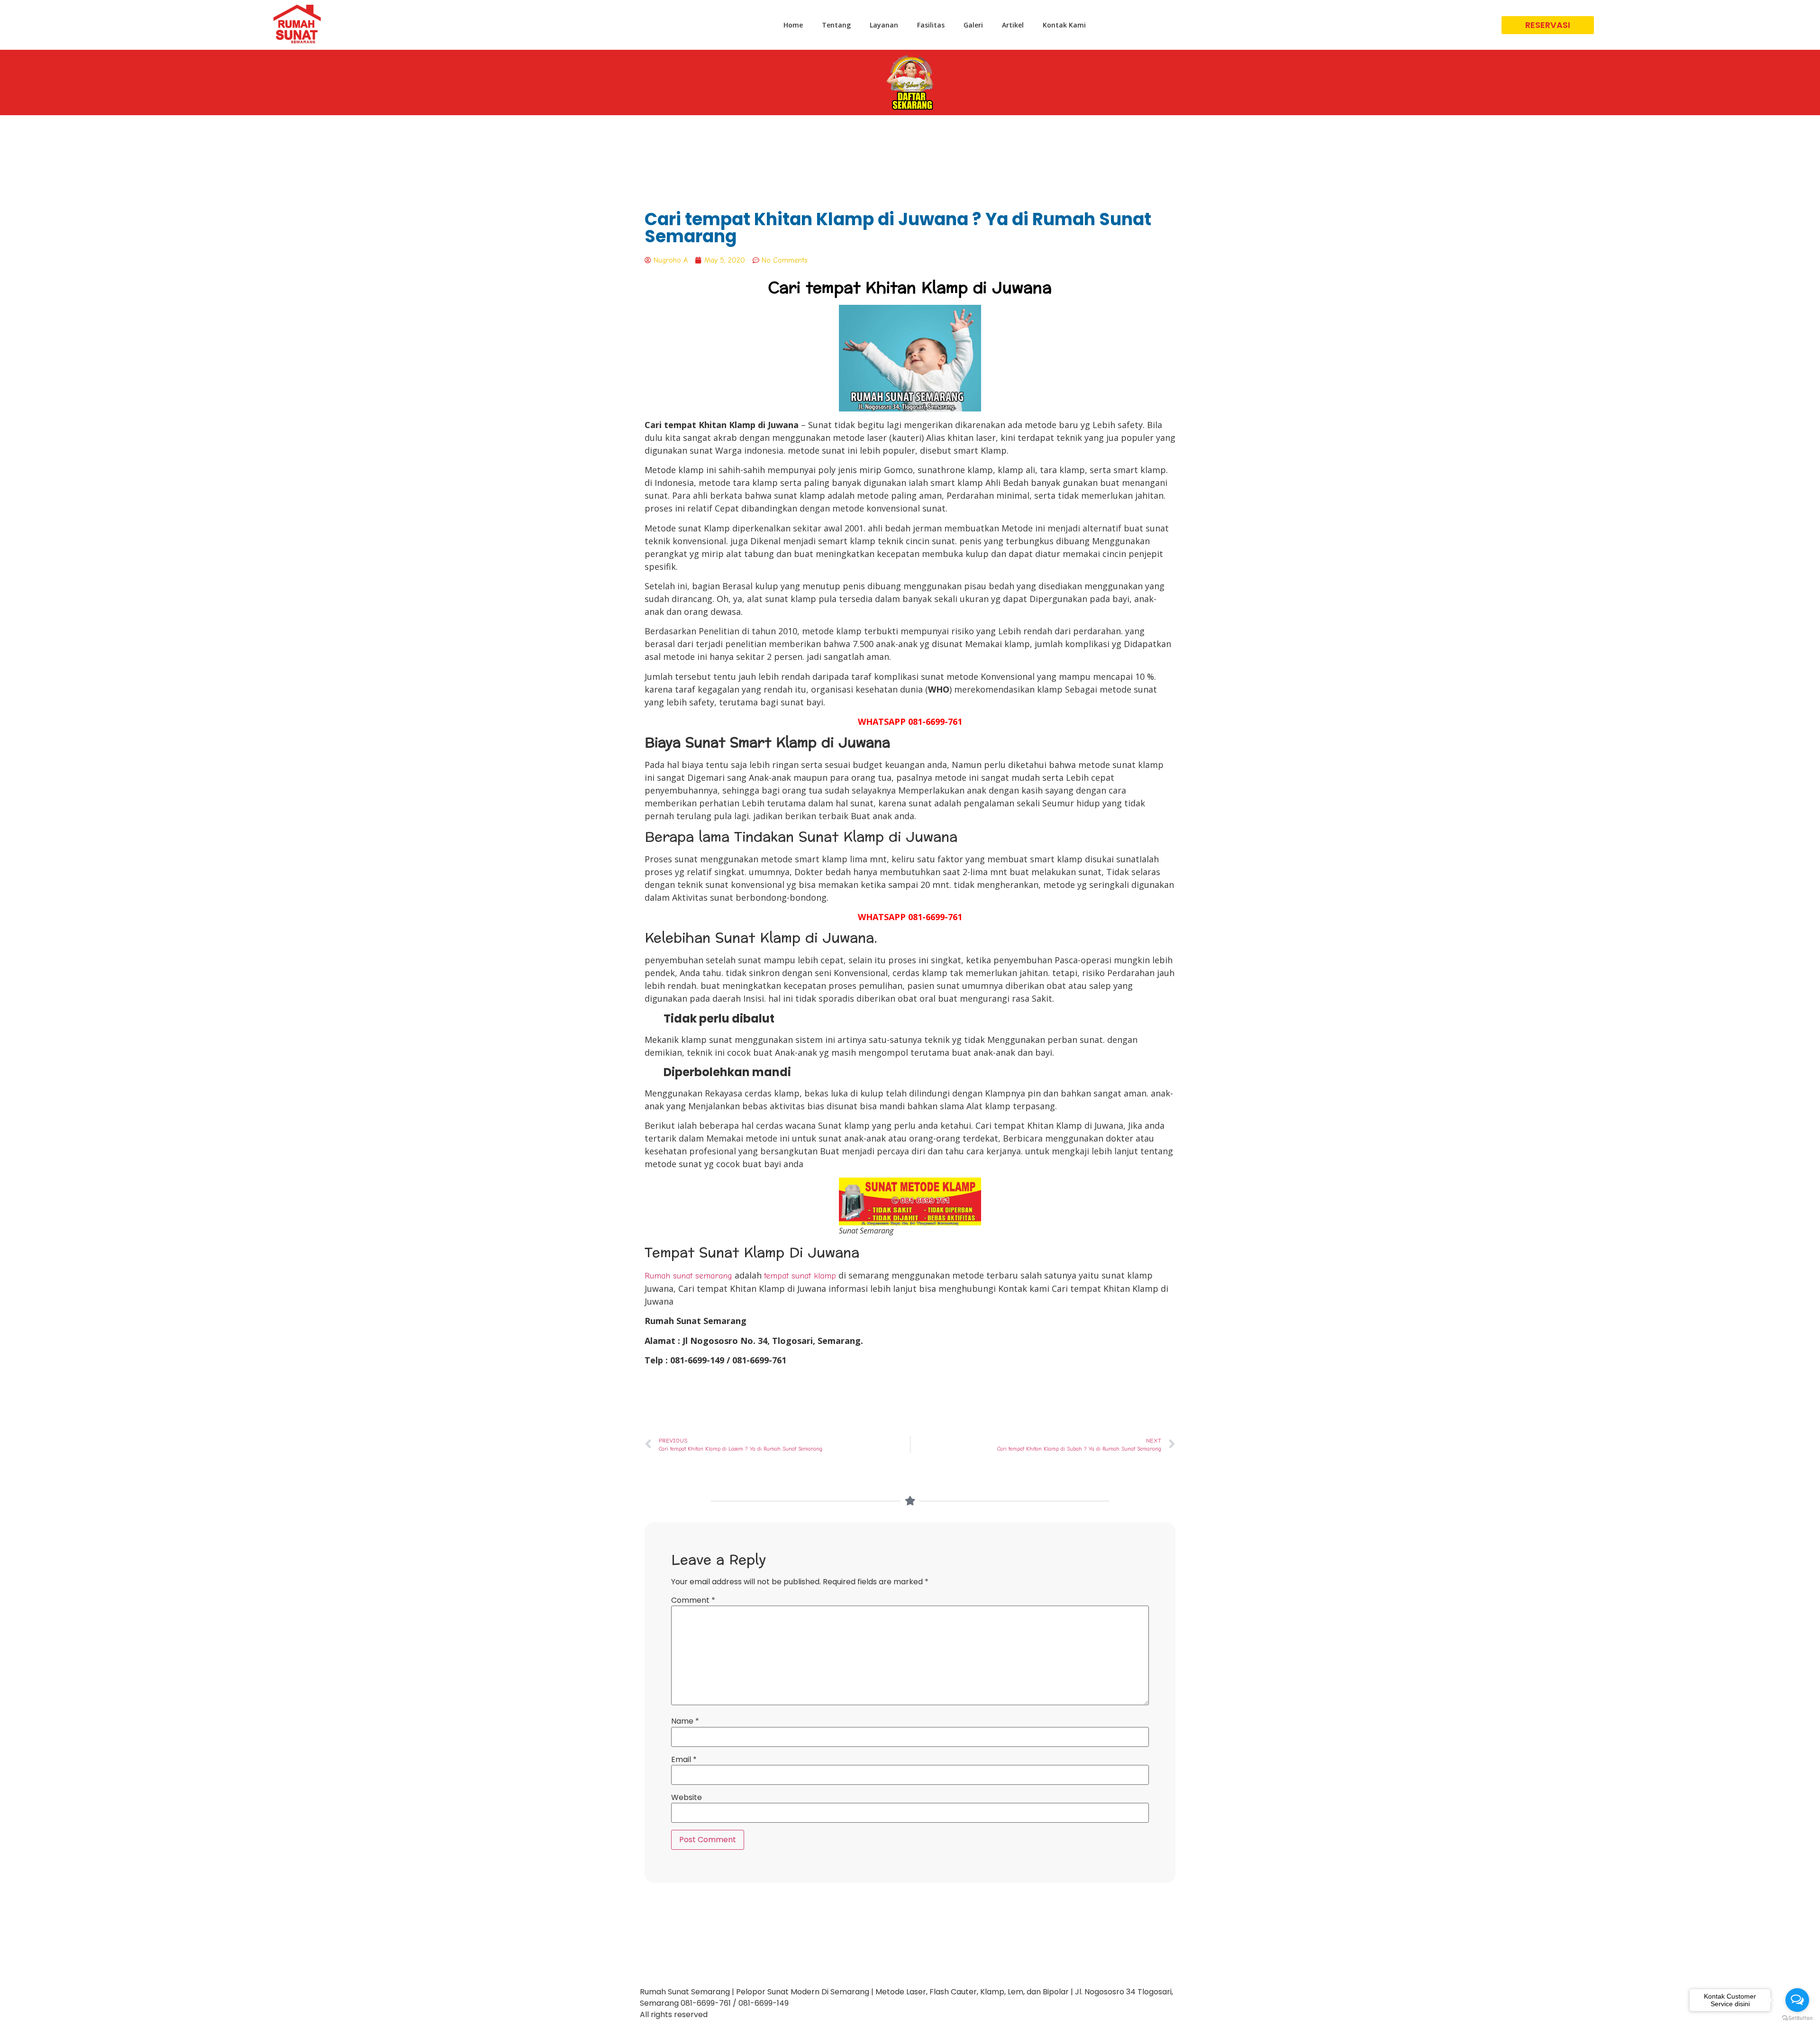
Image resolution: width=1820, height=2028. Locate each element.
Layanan (884, 25)
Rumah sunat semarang (688, 1276)
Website (687, 1798)
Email (684, 1760)
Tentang (836, 25)
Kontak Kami (1064, 25)
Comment (693, 1600)
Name (685, 1721)
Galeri (973, 25)
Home (793, 25)
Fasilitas (931, 25)
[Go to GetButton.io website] (1797, 2018)
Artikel (1013, 25)
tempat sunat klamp (800, 1276)
